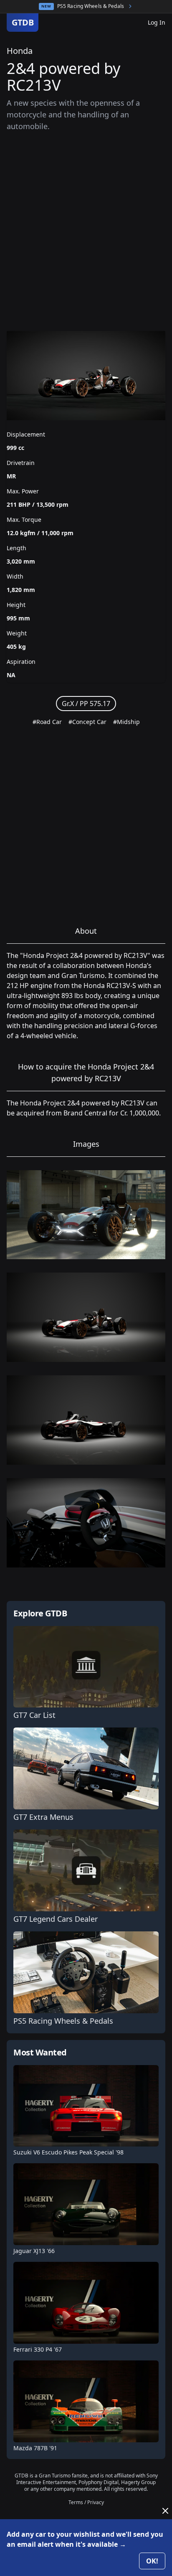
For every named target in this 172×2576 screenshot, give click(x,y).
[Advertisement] (86, 231)
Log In (157, 22)
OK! (152, 2561)
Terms (76, 2502)
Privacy (96, 2502)
